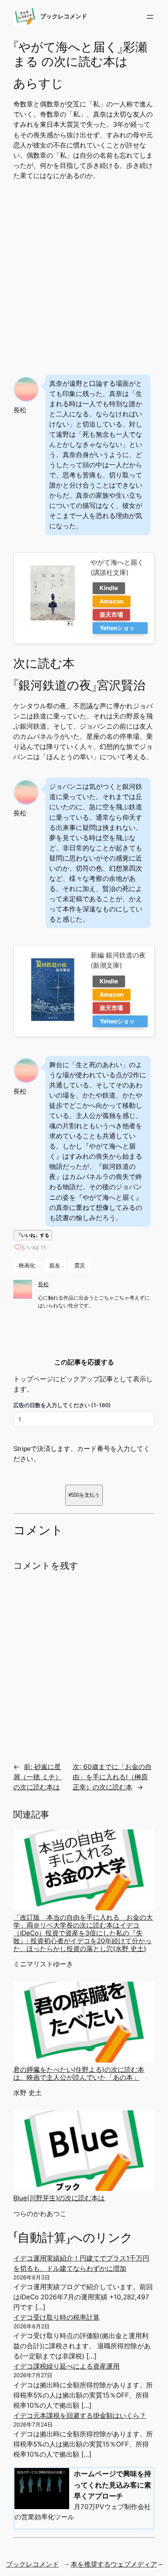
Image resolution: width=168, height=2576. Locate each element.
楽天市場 (111, 615)
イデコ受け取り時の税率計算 (56, 2317)
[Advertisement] (84, 275)
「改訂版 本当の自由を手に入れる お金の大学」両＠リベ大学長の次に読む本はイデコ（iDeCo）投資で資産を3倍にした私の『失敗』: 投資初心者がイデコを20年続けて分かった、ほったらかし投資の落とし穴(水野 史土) (83, 1933)
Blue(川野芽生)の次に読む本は (59, 2198)
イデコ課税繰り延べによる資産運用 (66, 2366)
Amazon (112, 601)
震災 (80, 1265)
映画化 (27, 1265)
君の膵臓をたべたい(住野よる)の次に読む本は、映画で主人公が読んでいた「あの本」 (79, 2074)
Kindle (109, 588)
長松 (43, 1284)
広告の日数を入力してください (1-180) (62, 1405)
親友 (55, 1265)
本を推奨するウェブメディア (114, 2564)
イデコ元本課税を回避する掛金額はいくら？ (80, 2416)
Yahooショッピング (117, 629)
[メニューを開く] (150, 17)
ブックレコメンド (64, 16)
